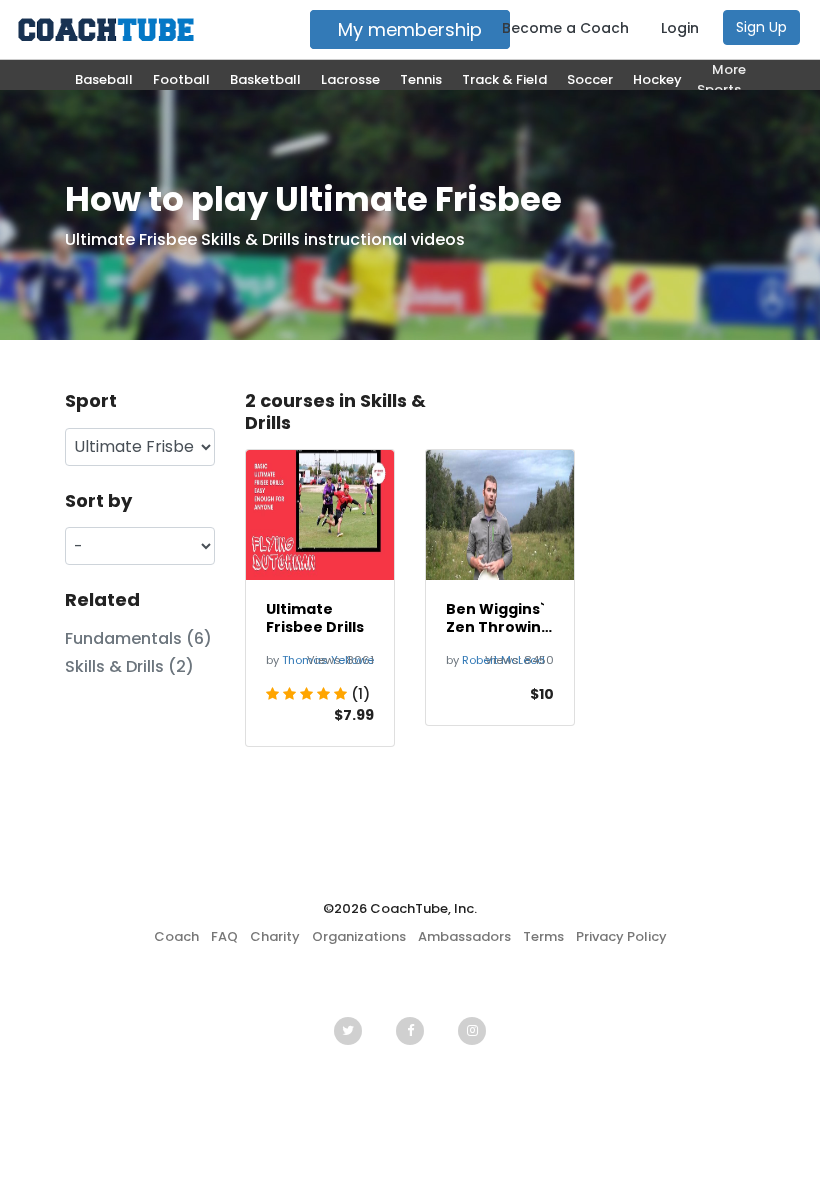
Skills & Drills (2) (129, 666)
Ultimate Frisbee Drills (315, 618)
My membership (410, 29)
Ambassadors (464, 936)
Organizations (359, 936)
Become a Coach (565, 28)
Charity (275, 936)
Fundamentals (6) (138, 638)
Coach (176, 936)
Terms (543, 936)
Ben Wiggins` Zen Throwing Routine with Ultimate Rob (498, 618)
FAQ (224, 936)
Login (680, 28)
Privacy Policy (621, 936)
